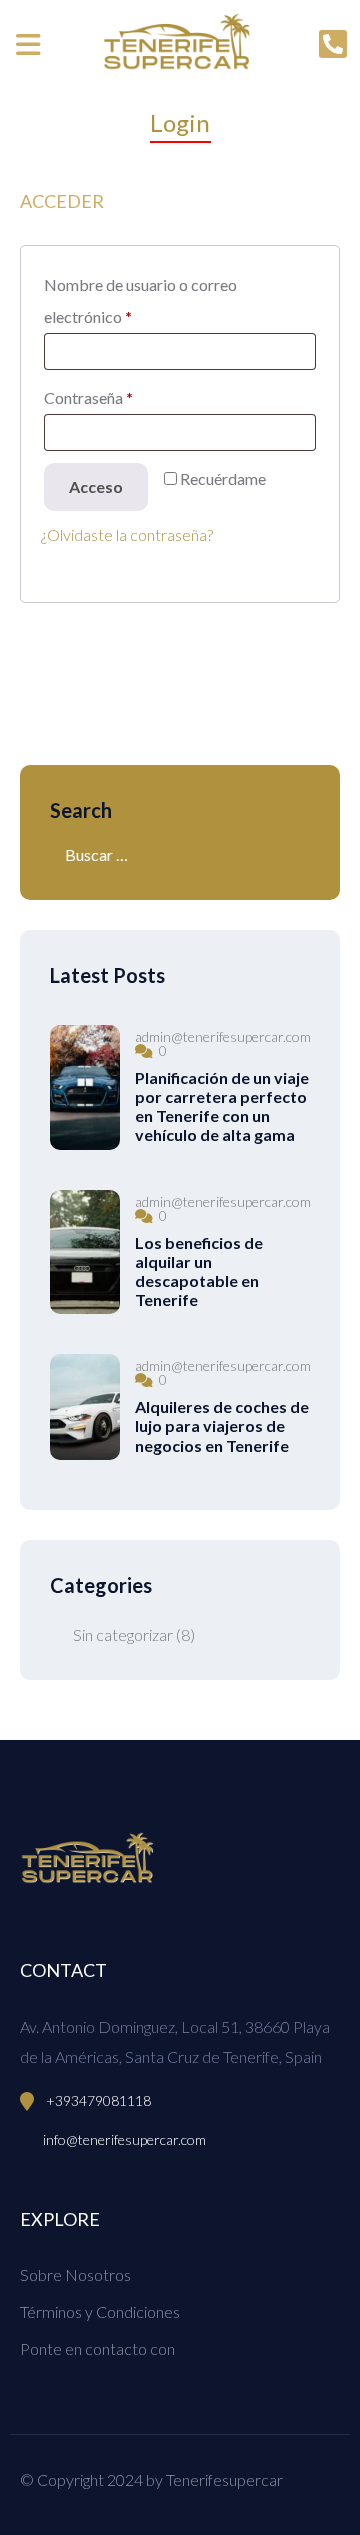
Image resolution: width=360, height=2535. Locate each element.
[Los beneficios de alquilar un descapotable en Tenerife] (85, 1252)
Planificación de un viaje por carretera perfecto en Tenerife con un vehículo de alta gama (222, 1106)
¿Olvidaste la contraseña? (127, 534)
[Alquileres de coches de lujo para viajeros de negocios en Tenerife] (85, 1407)
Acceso (96, 486)
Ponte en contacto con (97, 2348)
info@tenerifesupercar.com (124, 2139)
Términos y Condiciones (100, 2311)
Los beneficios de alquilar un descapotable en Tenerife (199, 1271)
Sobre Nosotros (75, 2274)
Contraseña (88, 397)
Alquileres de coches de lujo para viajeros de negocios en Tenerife (222, 1425)
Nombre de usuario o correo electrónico (140, 300)
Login (180, 122)
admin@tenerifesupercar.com (223, 1037)
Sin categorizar (123, 1634)
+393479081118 (98, 2100)
